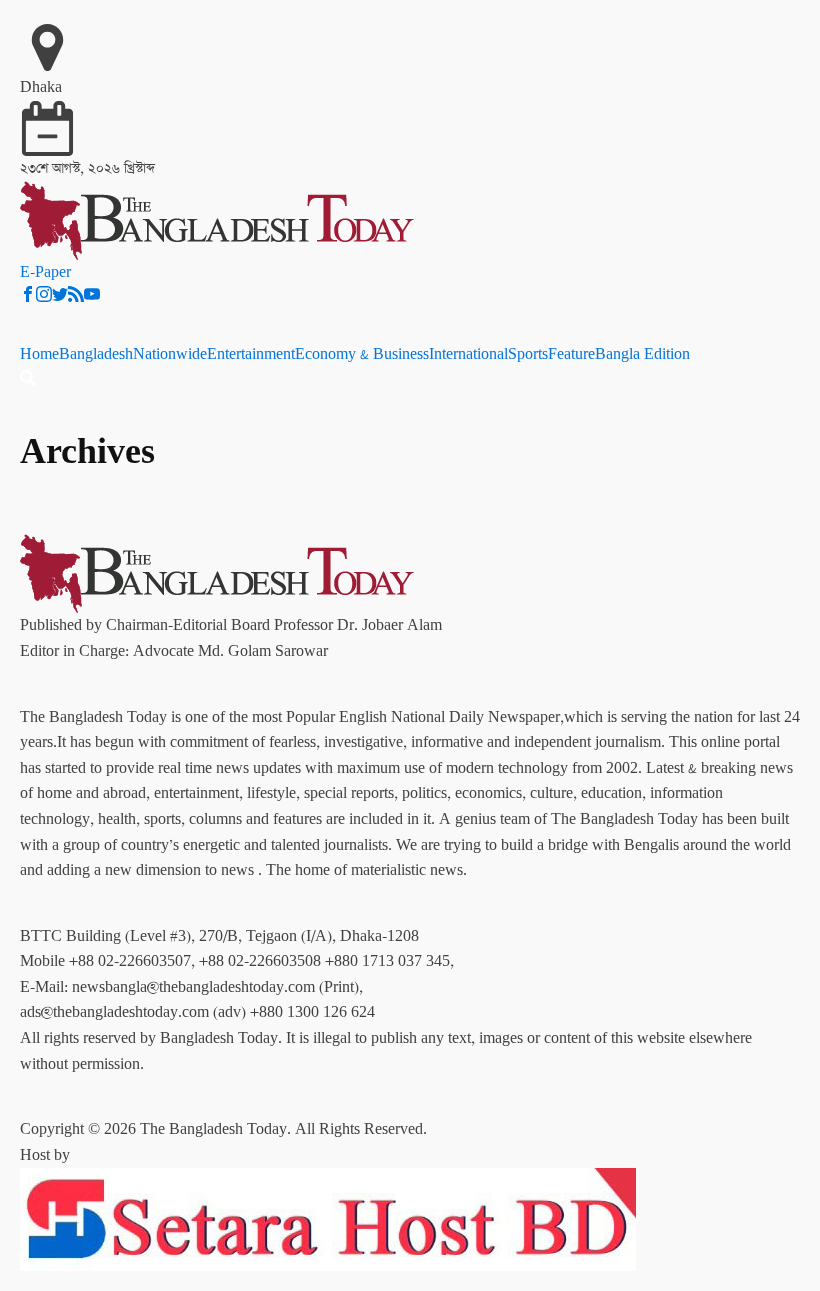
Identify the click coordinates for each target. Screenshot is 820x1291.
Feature (571, 354)
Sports (528, 354)
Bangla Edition (642, 354)
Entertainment (251, 354)
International (468, 354)
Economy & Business (362, 354)
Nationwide (170, 354)
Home (39, 354)
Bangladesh (96, 354)
